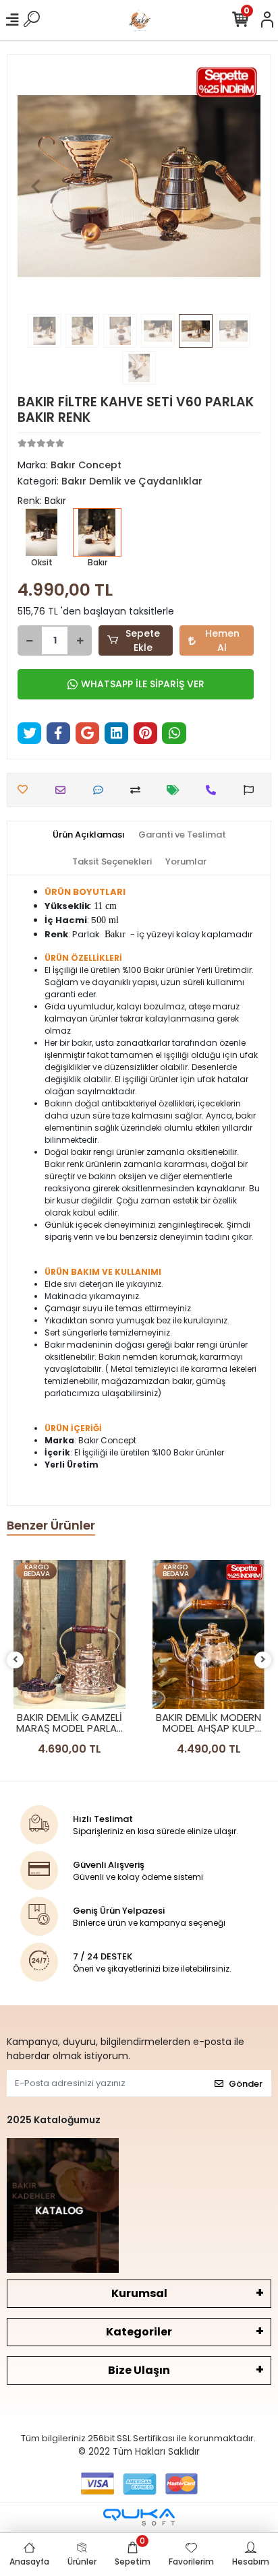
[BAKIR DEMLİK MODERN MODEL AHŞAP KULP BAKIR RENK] (208, 1634)
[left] (16, 1660)
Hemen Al (222, 640)
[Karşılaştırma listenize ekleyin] (139, 790)
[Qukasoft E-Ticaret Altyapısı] (139, 2517)
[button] (36, 186)
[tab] (89, 835)
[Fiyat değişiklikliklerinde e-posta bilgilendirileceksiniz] (176, 790)
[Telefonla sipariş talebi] (214, 790)
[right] (263, 1660)
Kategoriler (139, 2332)
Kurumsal (139, 2293)
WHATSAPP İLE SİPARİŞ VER (143, 684)
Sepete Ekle (143, 640)
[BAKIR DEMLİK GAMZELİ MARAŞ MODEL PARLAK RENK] (69, 1634)
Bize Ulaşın (139, 2370)
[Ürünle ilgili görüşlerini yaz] (102, 790)
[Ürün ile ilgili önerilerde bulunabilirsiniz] (252, 790)
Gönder (246, 2084)
